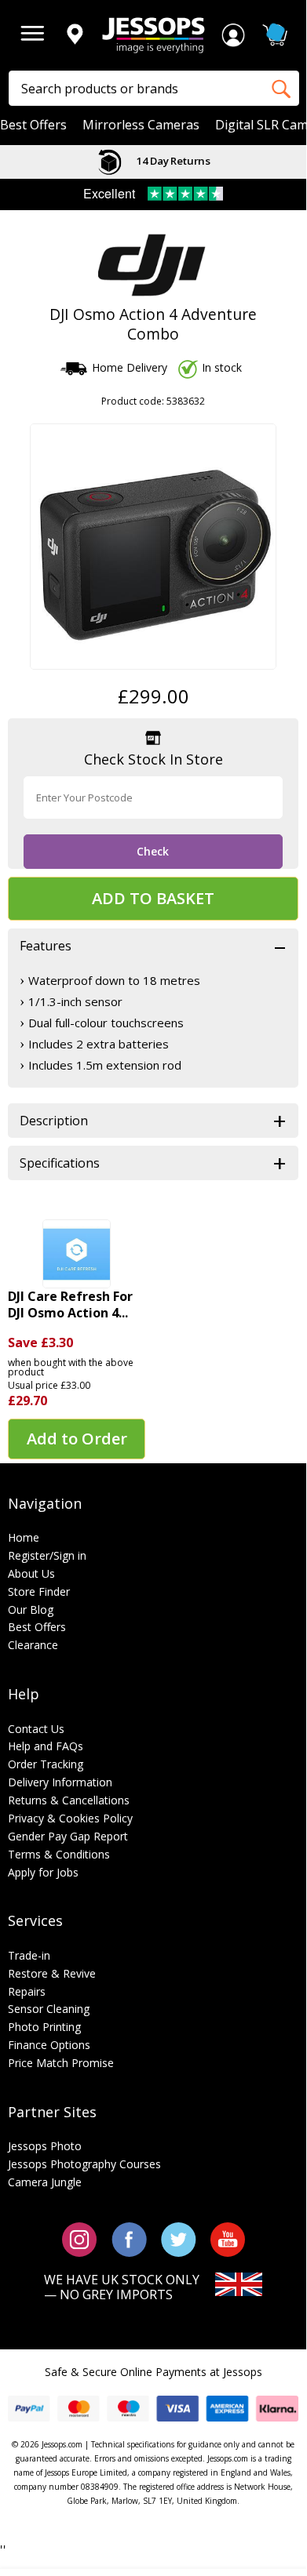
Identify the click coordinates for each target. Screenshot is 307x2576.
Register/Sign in (47, 1555)
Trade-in (29, 1955)
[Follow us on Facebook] (129, 2238)
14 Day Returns (172, 161)
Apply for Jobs (43, 1872)
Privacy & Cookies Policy (70, 1818)
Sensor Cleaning (49, 2009)
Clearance (33, 1645)
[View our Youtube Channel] (228, 2238)
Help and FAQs (46, 1746)
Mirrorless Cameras (141, 125)
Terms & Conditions (59, 1854)
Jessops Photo (45, 2146)
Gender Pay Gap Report (68, 1836)
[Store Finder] (75, 35)
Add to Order (77, 1439)
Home (24, 1537)
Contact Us (36, 1729)
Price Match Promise (61, 2063)
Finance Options (49, 2045)
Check (153, 851)
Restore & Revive (52, 1973)
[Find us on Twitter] (179, 2238)
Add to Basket (153, 898)
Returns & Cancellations (69, 1800)
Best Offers (33, 125)
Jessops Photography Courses (84, 2164)
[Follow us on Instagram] (80, 2238)
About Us (31, 1573)
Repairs (27, 1991)
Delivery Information (60, 1782)
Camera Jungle (45, 2182)
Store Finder (39, 1591)
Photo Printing (44, 2027)
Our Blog (31, 1610)
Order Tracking (46, 1764)
